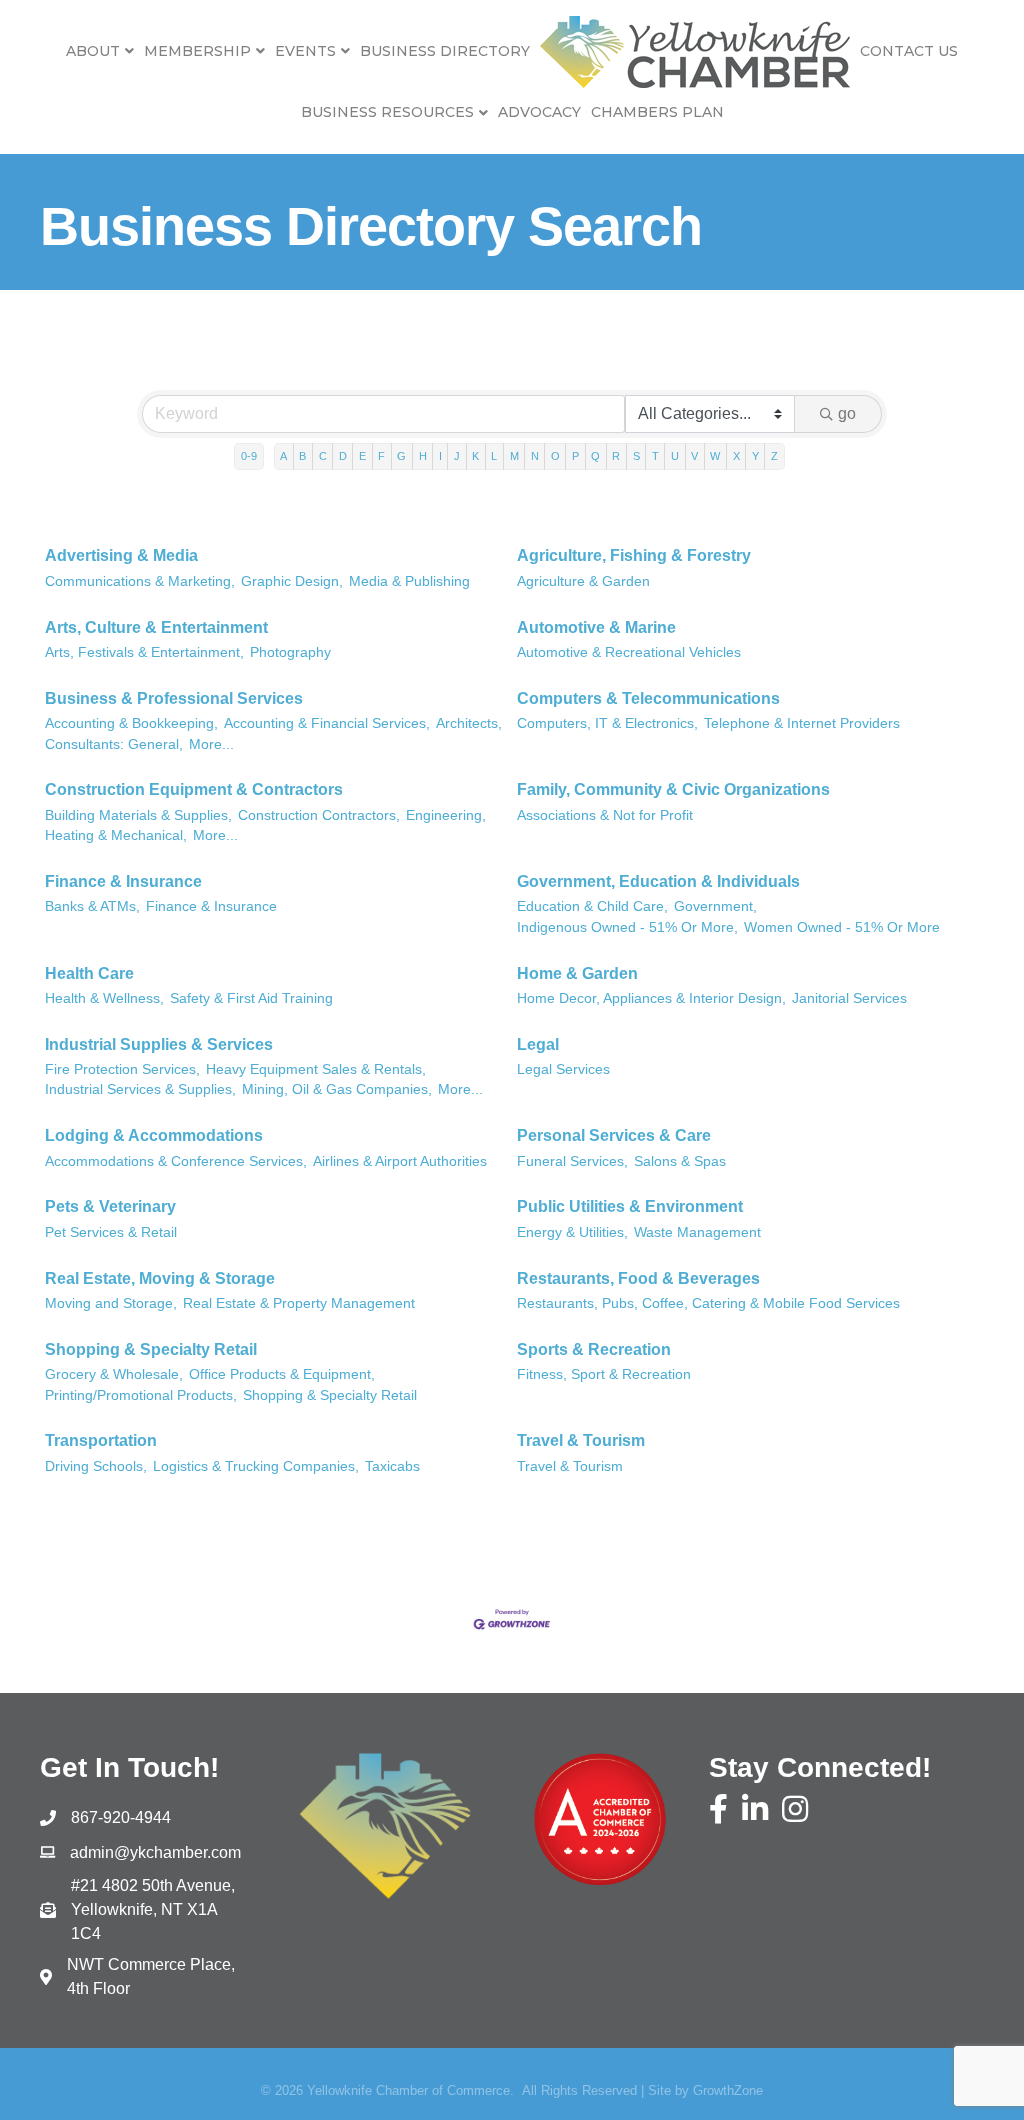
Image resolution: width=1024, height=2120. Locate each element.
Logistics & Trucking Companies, (256, 1466)
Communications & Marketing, (140, 581)
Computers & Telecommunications (648, 698)
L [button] (494, 456)
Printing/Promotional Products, (141, 1395)
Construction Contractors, (319, 815)
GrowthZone (728, 2090)
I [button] (440, 456)
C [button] (323, 456)
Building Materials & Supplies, (138, 815)
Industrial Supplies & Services (159, 1044)
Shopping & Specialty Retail (151, 1349)
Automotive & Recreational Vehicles (629, 652)
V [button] (694, 456)
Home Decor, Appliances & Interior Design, (651, 998)
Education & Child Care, (592, 906)
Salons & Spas (680, 1161)
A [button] (283, 456)
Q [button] (595, 456)
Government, (715, 906)
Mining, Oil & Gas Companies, (337, 1089)
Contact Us (909, 51)
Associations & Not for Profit (605, 815)
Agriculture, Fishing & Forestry (634, 555)
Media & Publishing (409, 581)
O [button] (555, 456)
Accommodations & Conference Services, (176, 1161)
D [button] (343, 456)
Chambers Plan (657, 112)
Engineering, (446, 815)
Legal (538, 1044)
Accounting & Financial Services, (327, 723)
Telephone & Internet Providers (802, 723)
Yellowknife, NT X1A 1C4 (155, 1909)
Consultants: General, (114, 744)
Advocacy (539, 112)
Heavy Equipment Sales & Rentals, (316, 1069)
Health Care (89, 973)
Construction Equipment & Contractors (194, 789)
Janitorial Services (849, 998)
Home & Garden (577, 973)
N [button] (535, 456)
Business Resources (387, 112)
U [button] (675, 456)
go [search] (847, 413)
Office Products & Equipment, (282, 1374)
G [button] (401, 456)
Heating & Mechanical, (116, 835)
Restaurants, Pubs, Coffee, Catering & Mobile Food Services (708, 1303)
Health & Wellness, (104, 998)
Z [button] (774, 456)
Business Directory (445, 51)
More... (211, 744)
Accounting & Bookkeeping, (131, 723)
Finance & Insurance (123, 881)
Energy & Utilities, (572, 1232)
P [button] (575, 456)
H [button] (423, 456)
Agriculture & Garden (583, 581)
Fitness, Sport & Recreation (604, 1374)
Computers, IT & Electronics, (607, 723)
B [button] (302, 456)
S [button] (636, 456)
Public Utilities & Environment (630, 1206)
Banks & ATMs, (92, 906)
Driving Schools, (96, 1466)
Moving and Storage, (111, 1303)
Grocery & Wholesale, (114, 1374)
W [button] (715, 456)
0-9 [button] (249, 456)
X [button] (736, 456)
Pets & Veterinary (110, 1206)
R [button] (616, 456)
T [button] (655, 456)
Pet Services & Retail (111, 1232)
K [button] (475, 456)
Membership (197, 51)
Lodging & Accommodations (154, 1135)
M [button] (514, 456)
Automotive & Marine (596, 627)
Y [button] (755, 456)
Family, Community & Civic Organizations (673, 789)
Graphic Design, (292, 581)
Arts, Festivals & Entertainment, (144, 652)
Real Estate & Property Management (299, 1303)
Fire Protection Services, (122, 1069)
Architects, (469, 723)
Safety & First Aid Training (251, 998)
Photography (290, 652)
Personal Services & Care (614, 1135)
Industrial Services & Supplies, (140, 1089)
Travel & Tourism (581, 1440)
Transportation (101, 1440)
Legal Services (563, 1069)
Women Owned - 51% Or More (842, 927)
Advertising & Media (121, 555)
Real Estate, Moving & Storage (160, 1278)
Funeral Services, (572, 1161)
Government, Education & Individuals (658, 881)
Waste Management (697, 1232)
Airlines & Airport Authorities (400, 1161)
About (93, 51)
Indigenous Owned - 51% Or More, (627, 927)
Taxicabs (392, 1466)
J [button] (457, 456)
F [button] (381, 456)
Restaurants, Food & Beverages (638, 1278)
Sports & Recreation (594, 1349)
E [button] (362, 456)
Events (305, 51)
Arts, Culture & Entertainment (156, 627)
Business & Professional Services (174, 698)
